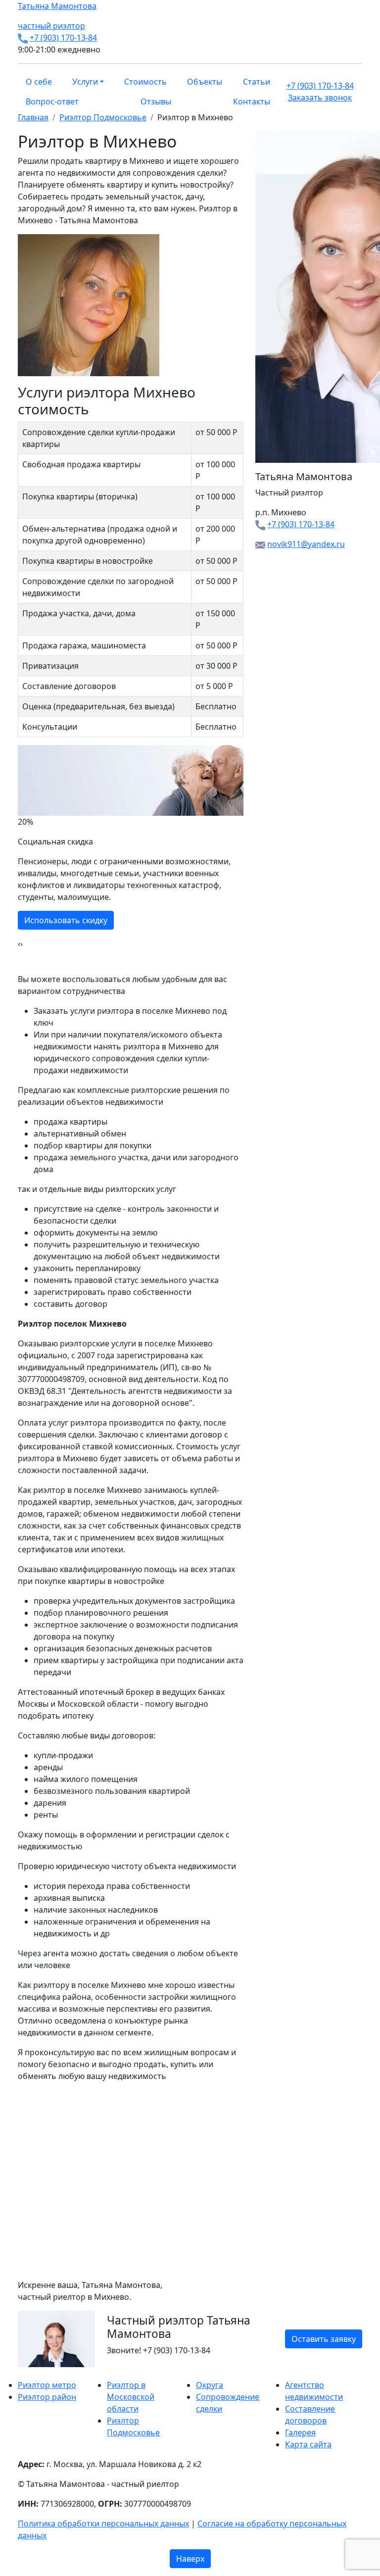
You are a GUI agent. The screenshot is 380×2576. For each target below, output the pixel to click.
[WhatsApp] (21, 2373)
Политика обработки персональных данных (103, 2524)
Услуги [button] (85, 82)
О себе (39, 82)
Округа (210, 2385)
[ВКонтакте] (27, 2373)
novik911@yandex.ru (306, 544)
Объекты (205, 82)
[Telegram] (45, 2373)
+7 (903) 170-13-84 (63, 38)
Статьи (257, 82)
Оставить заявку (324, 2339)
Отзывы (156, 101)
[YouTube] (39, 2373)
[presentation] (19, 943)
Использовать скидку (66, 920)
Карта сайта (308, 2444)
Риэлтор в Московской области (131, 2397)
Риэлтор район (47, 2397)
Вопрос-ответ (52, 101)
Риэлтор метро (47, 2385)
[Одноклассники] (33, 2373)
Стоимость (145, 82)
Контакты (252, 101)
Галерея (300, 2432)
